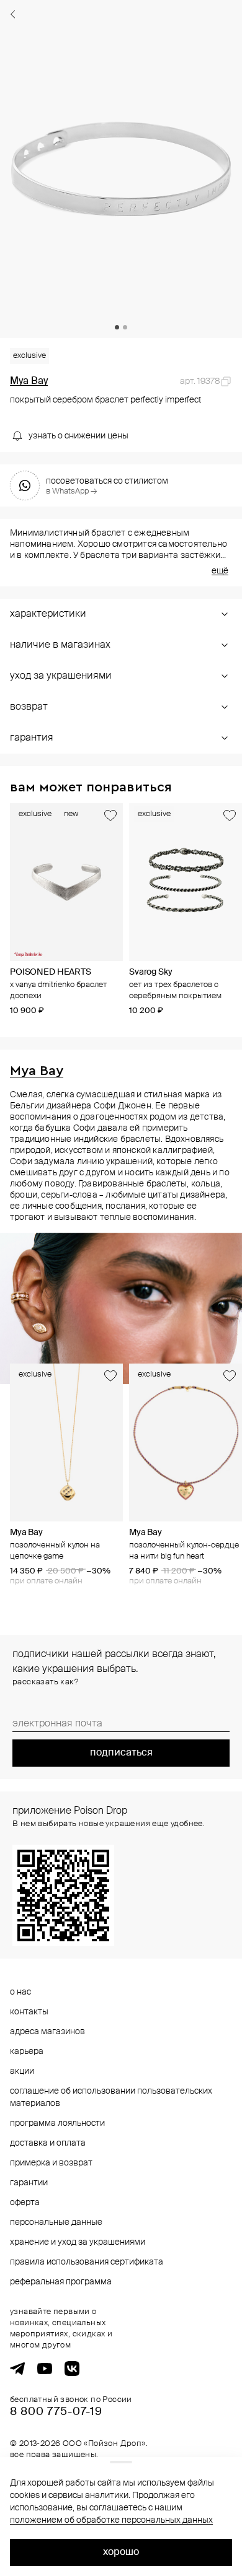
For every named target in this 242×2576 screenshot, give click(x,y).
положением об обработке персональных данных (111, 2520)
